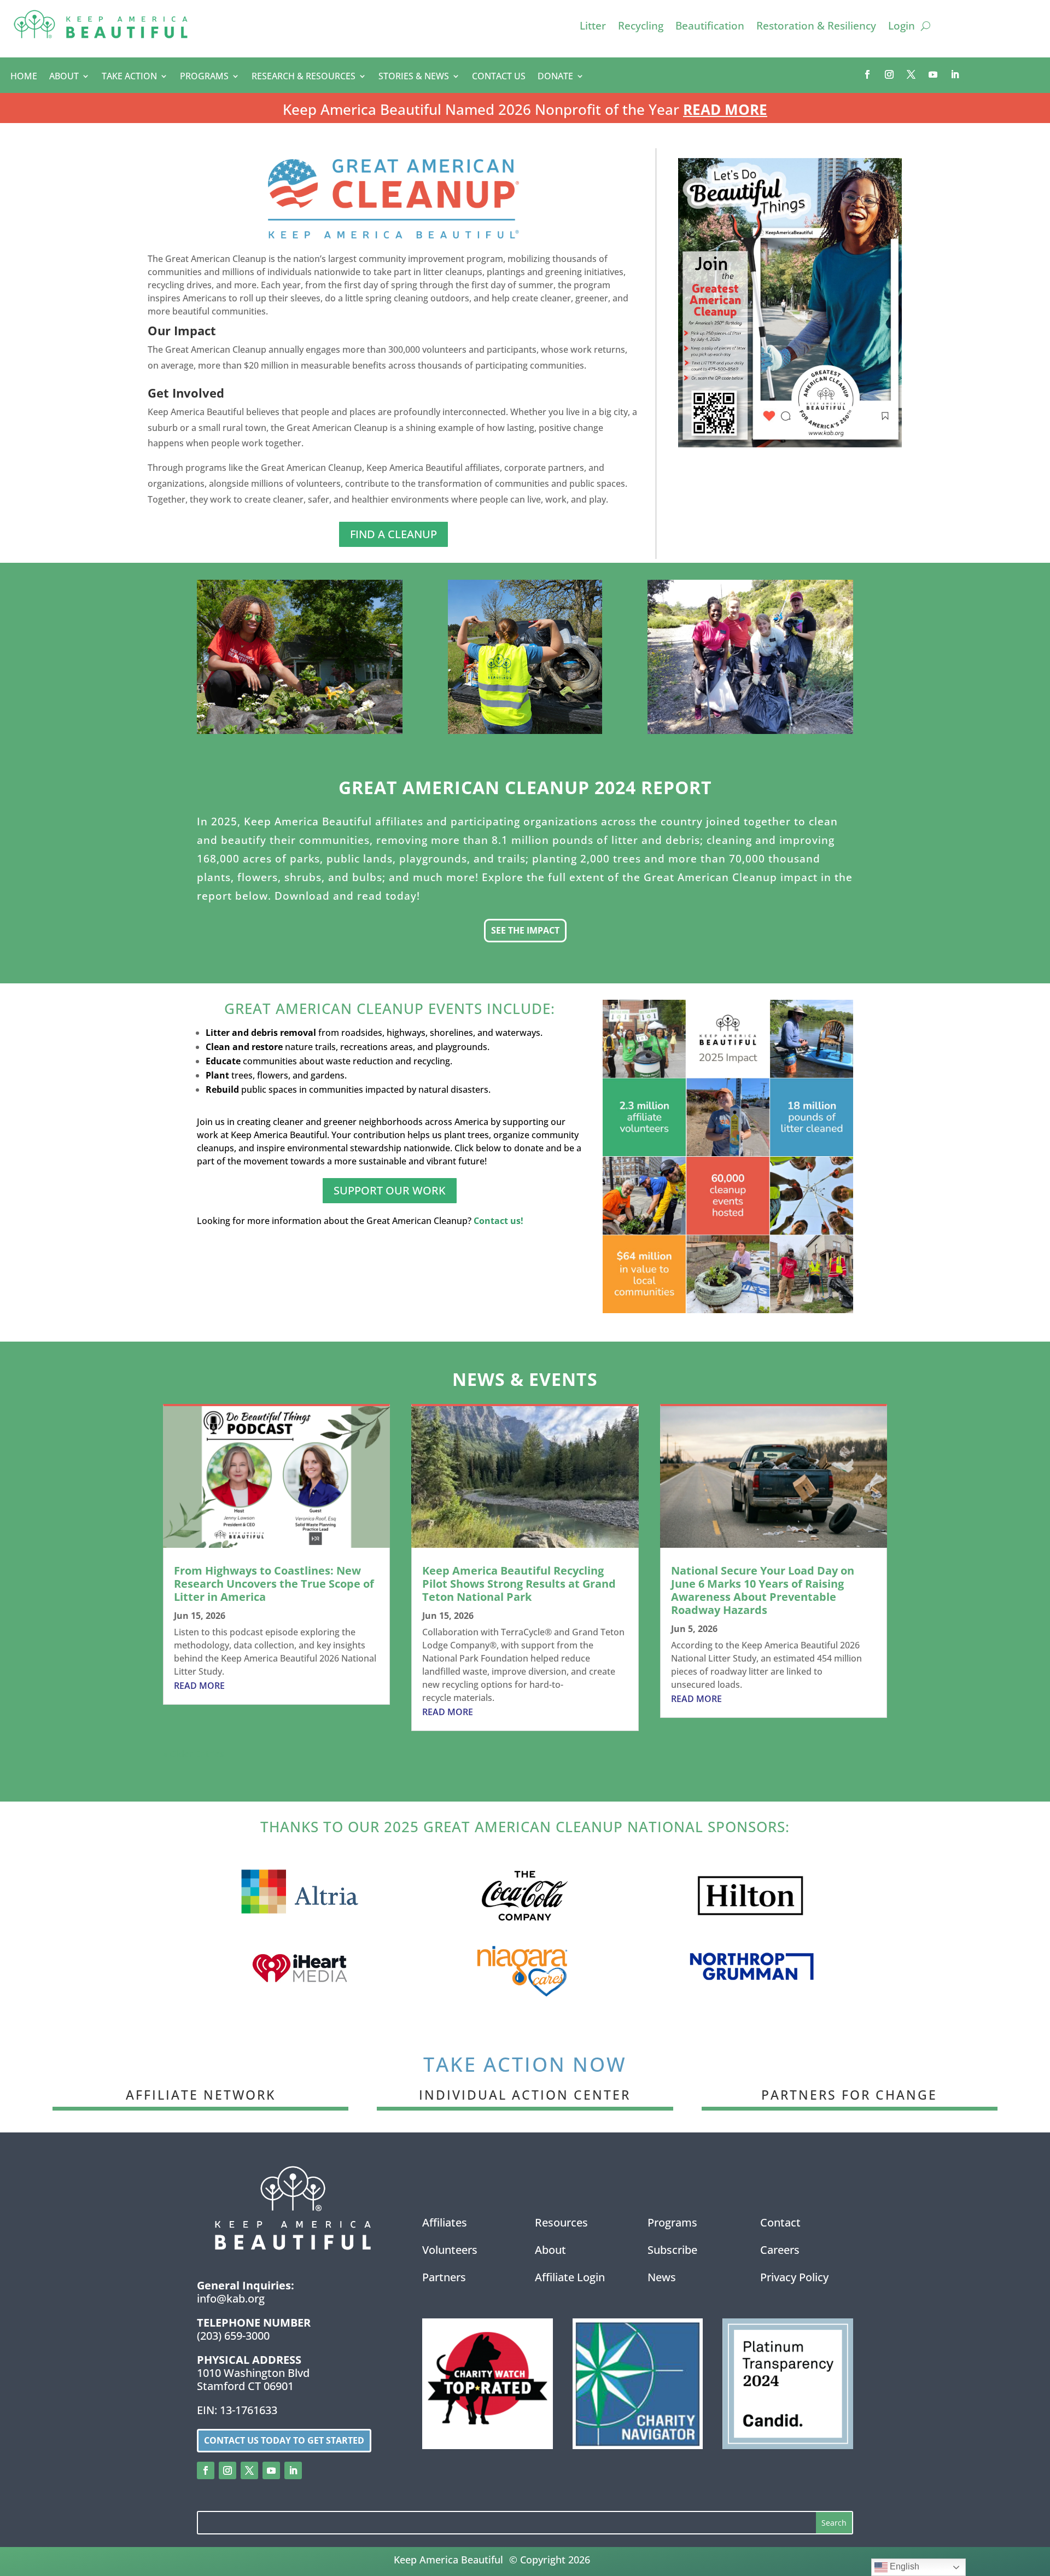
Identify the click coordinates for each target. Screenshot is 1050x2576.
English (903, 2566)
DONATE (555, 77)
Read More (725, 109)
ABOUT (64, 77)
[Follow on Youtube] (933, 74)
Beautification (710, 27)
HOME (24, 77)
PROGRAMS (204, 77)
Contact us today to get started (284, 2440)
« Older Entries (194, 1754)
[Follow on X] (911, 74)
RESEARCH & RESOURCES (304, 77)
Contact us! (498, 1221)
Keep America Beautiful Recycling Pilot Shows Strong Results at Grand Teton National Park (519, 1584)
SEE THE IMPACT (525, 930)
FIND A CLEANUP (393, 534)
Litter (593, 27)
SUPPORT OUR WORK (390, 1190)
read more (199, 1686)
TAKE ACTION (129, 77)
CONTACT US (499, 77)
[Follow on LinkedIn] (955, 74)
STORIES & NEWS (414, 77)
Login (902, 27)
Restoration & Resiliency (816, 27)
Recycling (641, 27)
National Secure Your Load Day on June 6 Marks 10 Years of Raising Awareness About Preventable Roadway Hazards (763, 1590)
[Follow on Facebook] (867, 74)
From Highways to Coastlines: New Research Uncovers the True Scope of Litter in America (274, 1584)
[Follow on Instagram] (889, 74)
